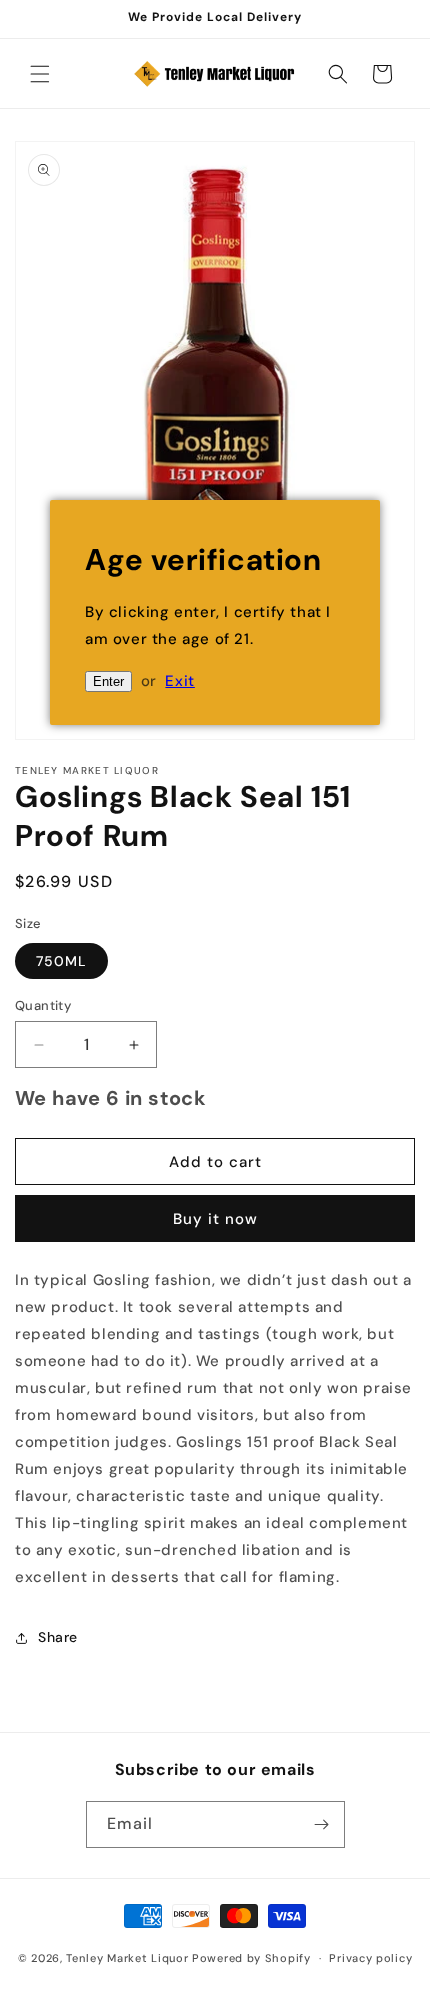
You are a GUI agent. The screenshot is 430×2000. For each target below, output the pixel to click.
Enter (108, 681)
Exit (179, 681)
